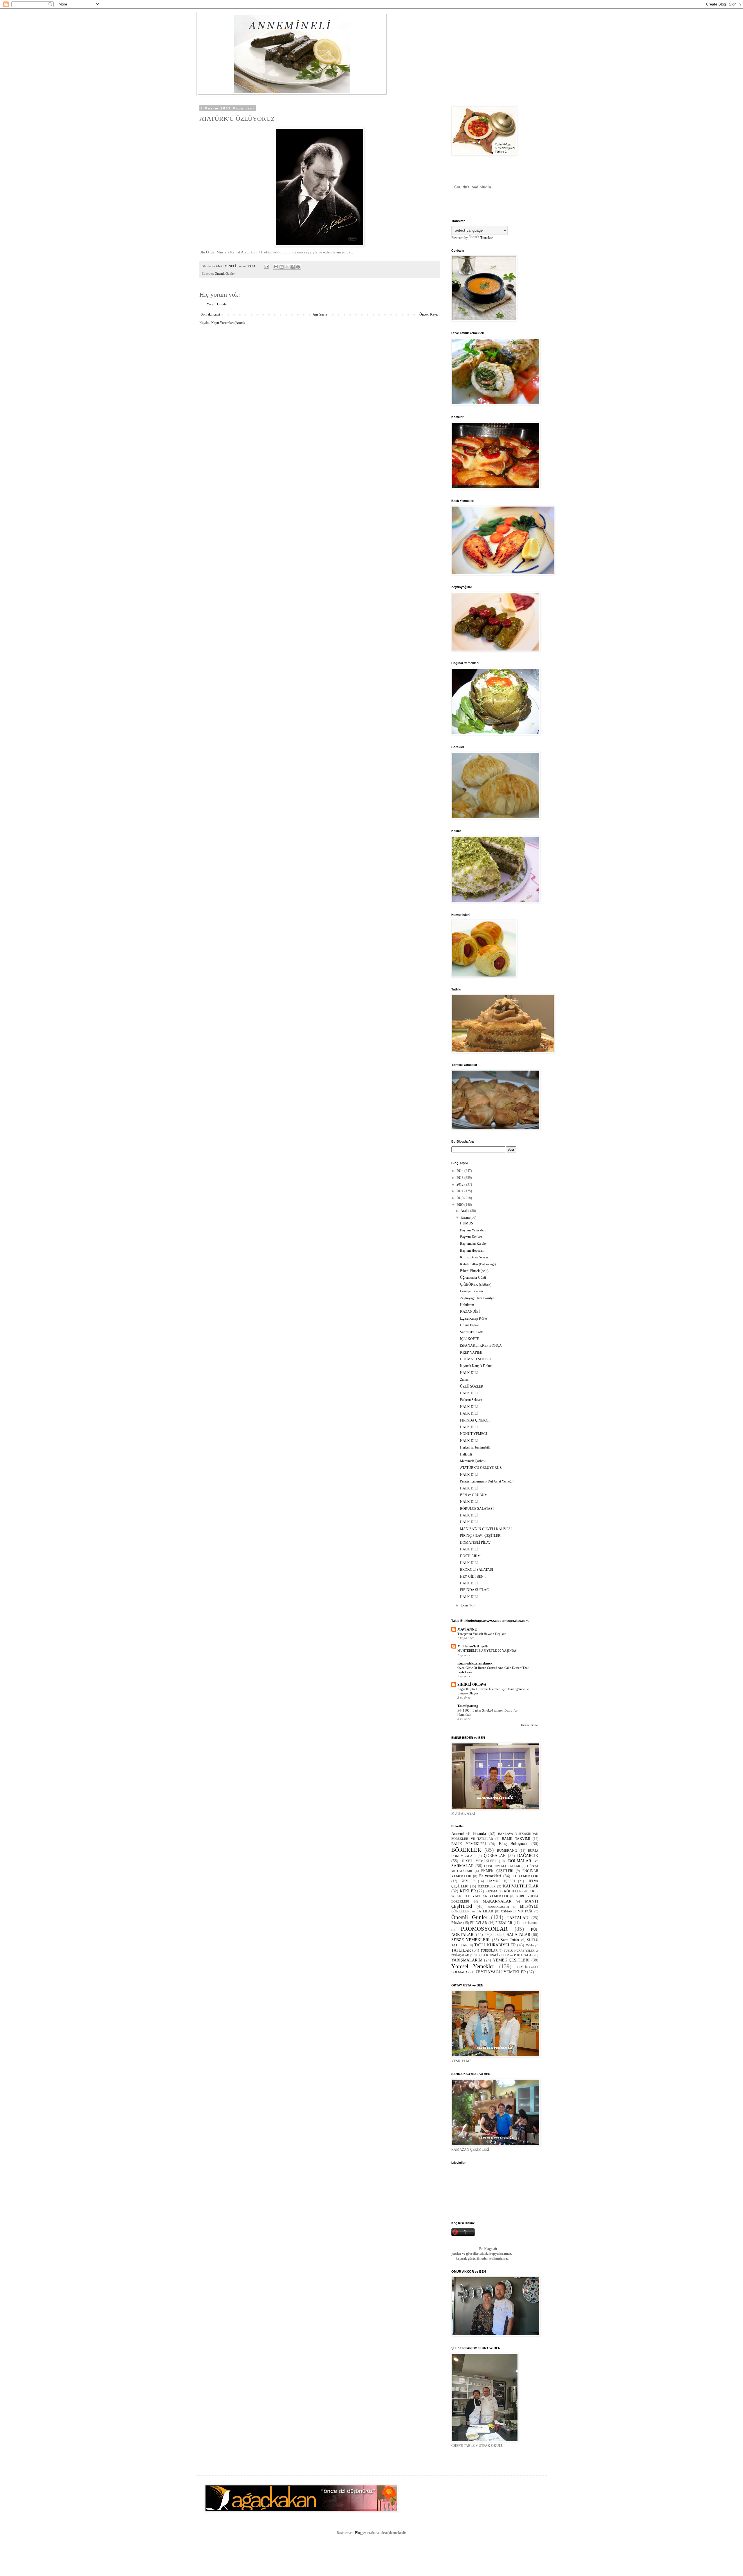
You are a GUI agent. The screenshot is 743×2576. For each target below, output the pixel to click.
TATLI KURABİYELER (495, 1945)
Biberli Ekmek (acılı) (474, 1271)
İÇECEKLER (487, 1886)
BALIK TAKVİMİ (516, 1839)
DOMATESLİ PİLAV (475, 1543)
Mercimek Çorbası (473, 1461)
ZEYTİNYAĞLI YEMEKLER (501, 1972)
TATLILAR (461, 1950)
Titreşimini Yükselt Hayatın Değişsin (482, 1634)
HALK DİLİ (469, 1373)
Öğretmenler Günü (473, 1278)
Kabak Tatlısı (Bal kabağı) (478, 1264)
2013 (460, 1178)
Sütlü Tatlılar (510, 1940)
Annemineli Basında (469, 1833)
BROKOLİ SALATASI (477, 1570)
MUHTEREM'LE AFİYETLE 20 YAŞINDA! (487, 1651)
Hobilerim (467, 1305)
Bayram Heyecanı (472, 1251)
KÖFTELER (513, 1891)
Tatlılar (530, 1945)
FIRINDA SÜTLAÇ (474, 1590)
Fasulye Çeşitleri (471, 1291)
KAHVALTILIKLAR (521, 1886)
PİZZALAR (504, 1923)
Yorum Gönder (217, 304)
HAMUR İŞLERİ (501, 1881)
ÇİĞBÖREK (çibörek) (476, 1285)
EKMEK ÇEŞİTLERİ (497, 1871)
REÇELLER (493, 1935)
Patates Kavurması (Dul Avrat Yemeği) (487, 1481)
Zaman (465, 1379)
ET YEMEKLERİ (525, 1876)
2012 (460, 1184)
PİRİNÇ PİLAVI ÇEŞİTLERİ (481, 1536)
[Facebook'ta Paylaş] (293, 267)
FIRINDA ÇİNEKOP (475, 1420)
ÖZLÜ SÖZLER (472, 1386)
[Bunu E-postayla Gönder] (276, 267)
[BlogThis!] (282, 267)
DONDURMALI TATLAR (502, 1866)
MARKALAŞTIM (498, 1907)
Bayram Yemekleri (473, 1230)
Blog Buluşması (513, 1844)
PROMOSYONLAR (484, 1929)
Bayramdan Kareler (473, 1244)
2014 (460, 1171)
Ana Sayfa (320, 314)
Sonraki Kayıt (210, 314)
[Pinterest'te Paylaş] (298, 267)
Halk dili (466, 1454)
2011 (460, 1191)
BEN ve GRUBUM (474, 1495)
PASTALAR (518, 1918)
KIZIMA (492, 1891)
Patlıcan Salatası (471, 1400)
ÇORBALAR (495, 1856)
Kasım (466, 1217)
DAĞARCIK (528, 1856)
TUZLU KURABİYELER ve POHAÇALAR (504, 1955)
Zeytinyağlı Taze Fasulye (477, 1298)
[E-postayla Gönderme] (266, 266)
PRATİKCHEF (530, 1923)
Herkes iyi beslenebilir (475, 1447)
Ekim (465, 1605)
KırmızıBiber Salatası (475, 1257)
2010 (460, 1198)
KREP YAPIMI (471, 1352)
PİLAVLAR (479, 1923)
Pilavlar (457, 1923)
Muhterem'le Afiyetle (473, 1646)
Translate (487, 238)
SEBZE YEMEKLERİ (470, 1940)
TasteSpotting (468, 1706)
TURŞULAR (489, 1950)
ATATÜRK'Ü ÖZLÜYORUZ (481, 1468)
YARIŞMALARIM (467, 1960)
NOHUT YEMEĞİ (474, 1434)
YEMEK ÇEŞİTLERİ (511, 1960)
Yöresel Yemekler (473, 1966)
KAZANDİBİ (470, 1312)
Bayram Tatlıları (471, 1237)
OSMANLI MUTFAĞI (517, 1911)
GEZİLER (468, 1881)
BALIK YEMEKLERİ (469, 1844)
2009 (460, 1205)
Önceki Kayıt (429, 314)
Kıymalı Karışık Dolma (476, 1366)
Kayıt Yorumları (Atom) (228, 323)
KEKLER (468, 1891)
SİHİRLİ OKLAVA (472, 1685)
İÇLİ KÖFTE (469, 1339)
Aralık (465, 1211)
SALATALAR (519, 1934)
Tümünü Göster (530, 1725)
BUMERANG (507, 1851)
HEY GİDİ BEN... (473, 1577)
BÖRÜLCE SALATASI (477, 1509)
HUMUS (467, 1223)
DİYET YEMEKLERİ (479, 1861)
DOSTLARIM (470, 1556)
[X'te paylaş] (287, 267)
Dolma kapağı (470, 1325)
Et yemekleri (490, 1876)
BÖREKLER (466, 1850)
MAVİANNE (467, 1629)
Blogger (360, 2533)
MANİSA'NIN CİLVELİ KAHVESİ (486, 1529)
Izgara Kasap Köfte (473, 1318)
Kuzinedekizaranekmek (475, 1663)
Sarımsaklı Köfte (472, 1332)
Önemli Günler (225, 273)
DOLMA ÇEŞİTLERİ (475, 1359)
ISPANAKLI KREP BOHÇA (481, 1345)
